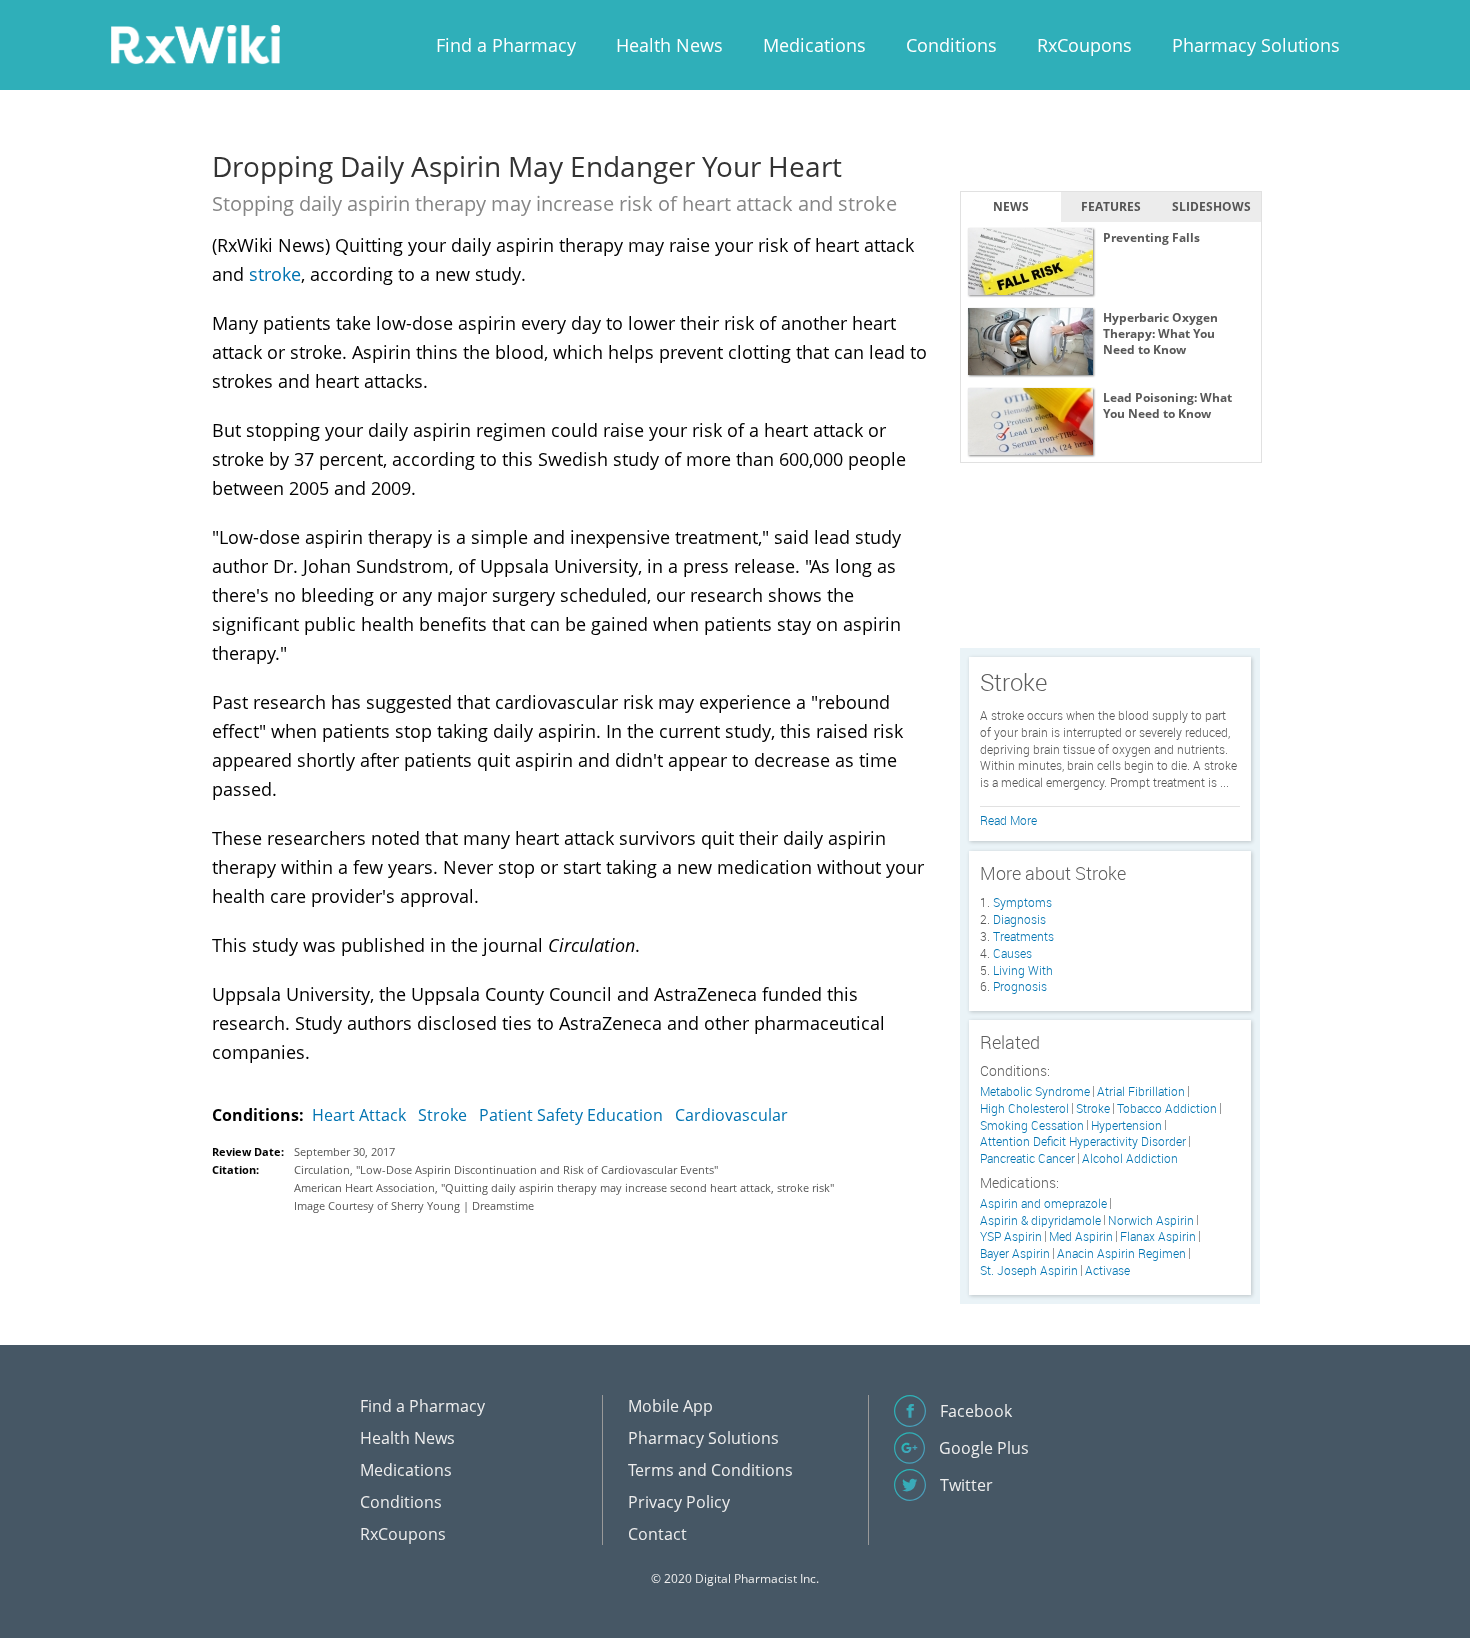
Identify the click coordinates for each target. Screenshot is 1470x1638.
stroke (275, 274)
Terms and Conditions (710, 1470)
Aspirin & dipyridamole (1040, 1220)
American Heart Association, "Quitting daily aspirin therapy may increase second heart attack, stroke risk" (564, 1187)
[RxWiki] (195, 43)
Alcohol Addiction (1130, 1158)
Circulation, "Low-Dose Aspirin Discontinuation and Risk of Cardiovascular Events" (506, 1169)
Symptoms (1022, 902)
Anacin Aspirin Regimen (1121, 1253)
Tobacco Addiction (1167, 1108)
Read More (1008, 820)
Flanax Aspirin (1158, 1236)
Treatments (1023, 936)
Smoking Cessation (1032, 1125)
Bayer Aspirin (1015, 1253)
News (1011, 206)
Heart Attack (359, 1115)
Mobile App (670, 1406)
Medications (814, 45)
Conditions (951, 45)
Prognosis (1020, 986)
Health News (669, 45)
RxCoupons (1084, 45)
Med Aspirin (1081, 1236)
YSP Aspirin (1011, 1236)
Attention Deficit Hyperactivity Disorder (1083, 1141)
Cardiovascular (731, 1115)
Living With (1023, 970)
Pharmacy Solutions (1256, 45)
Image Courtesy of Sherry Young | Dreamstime (414, 1205)
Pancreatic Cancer (1027, 1158)
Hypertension (1126, 1125)
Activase (1107, 1270)
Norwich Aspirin (1151, 1220)
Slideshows (1211, 206)
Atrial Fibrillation (1141, 1091)
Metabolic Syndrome (1035, 1091)
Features (1111, 206)
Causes (1012, 953)
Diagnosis (1019, 919)
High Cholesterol (1024, 1108)
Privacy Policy (679, 1502)
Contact (657, 1534)
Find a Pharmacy (506, 45)
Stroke (442, 1115)
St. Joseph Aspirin (1029, 1270)
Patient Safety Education (571, 1115)
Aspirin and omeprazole (1043, 1203)
